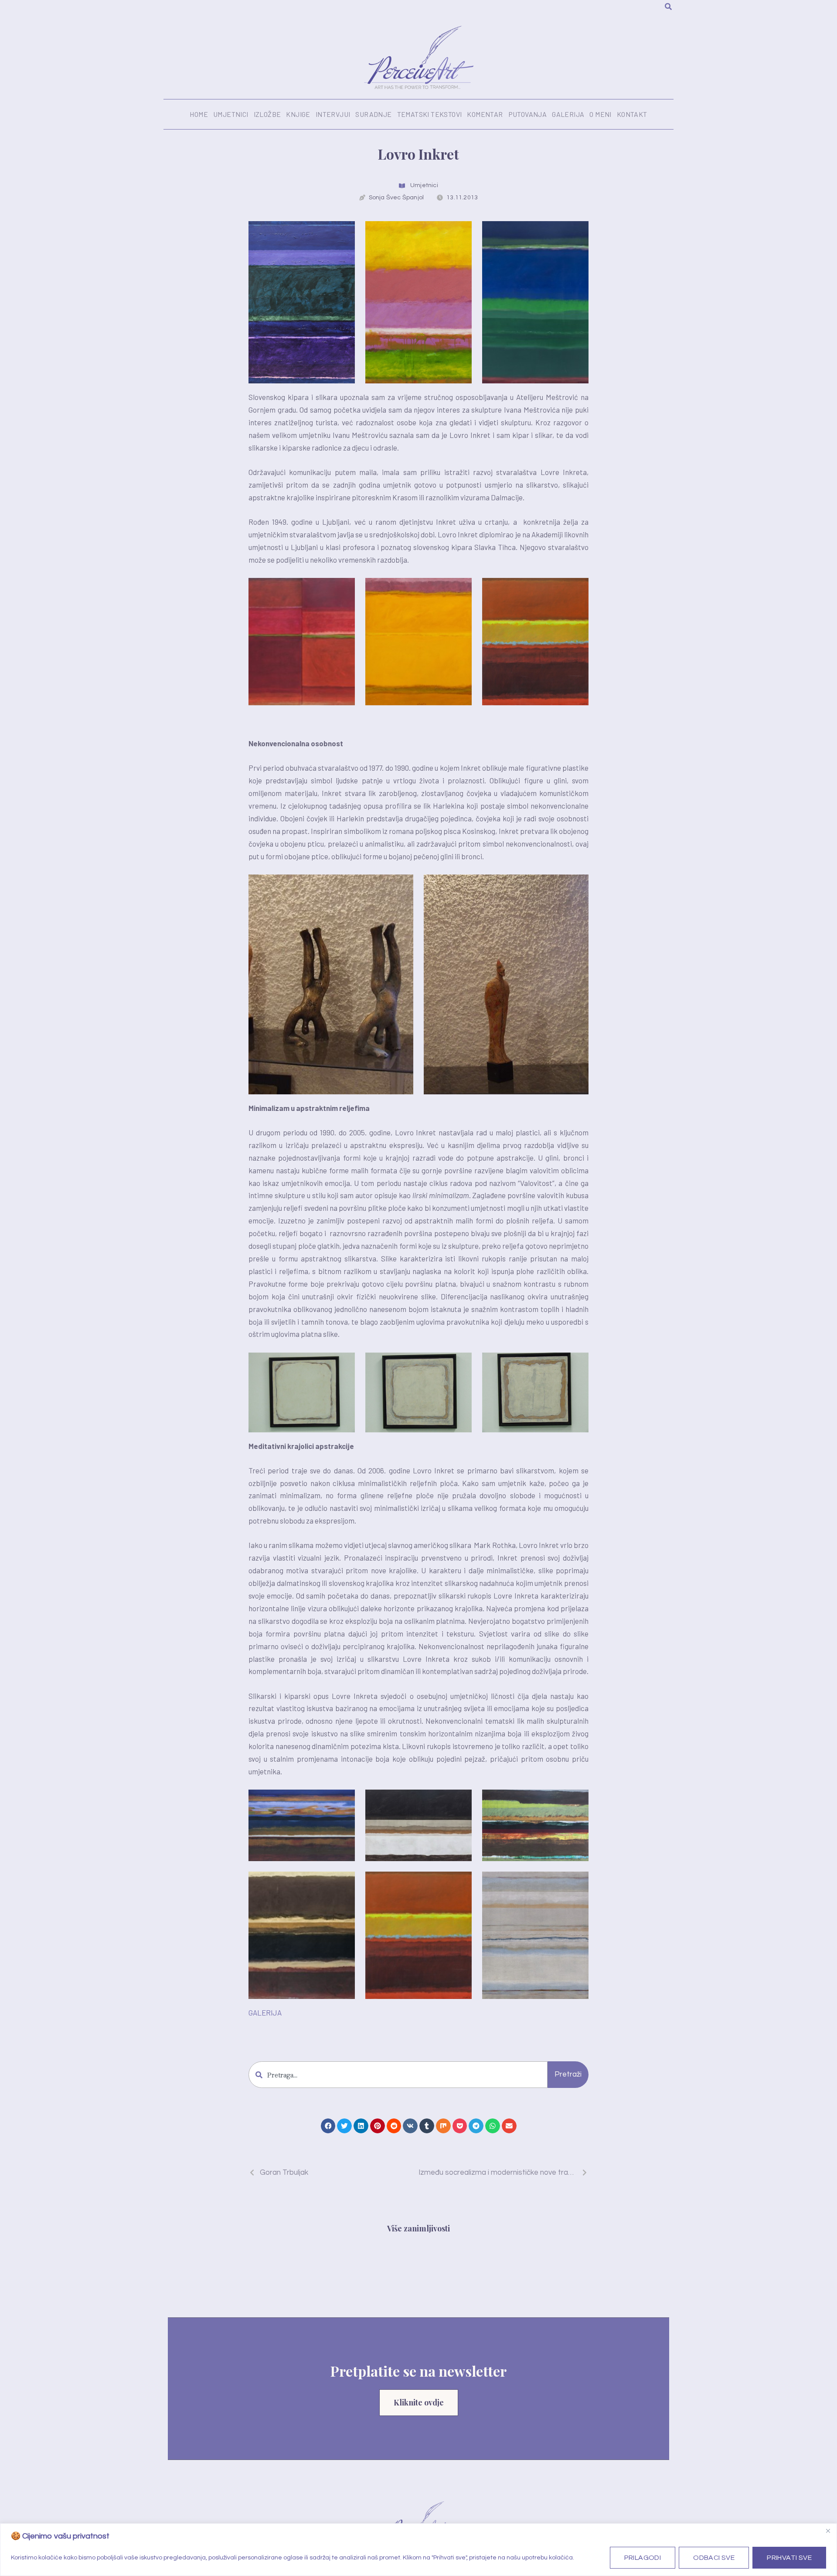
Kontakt (632, 114)
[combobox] (398, 2075)
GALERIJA (265, 2012)
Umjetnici (231, 114)
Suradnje (373, 114)
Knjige (298, 114)
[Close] (828, 2531)
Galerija (568, 114)
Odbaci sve (714, 2558)
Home (199, 114)
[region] (418, 2550)
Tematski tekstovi (430, 114)
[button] (328, 2126)
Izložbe (267, 114)
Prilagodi (643, 2558)
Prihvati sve (789, 2558)
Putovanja (528, 114)
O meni (600, 114)
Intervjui (333, 114)
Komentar (485, 114)
